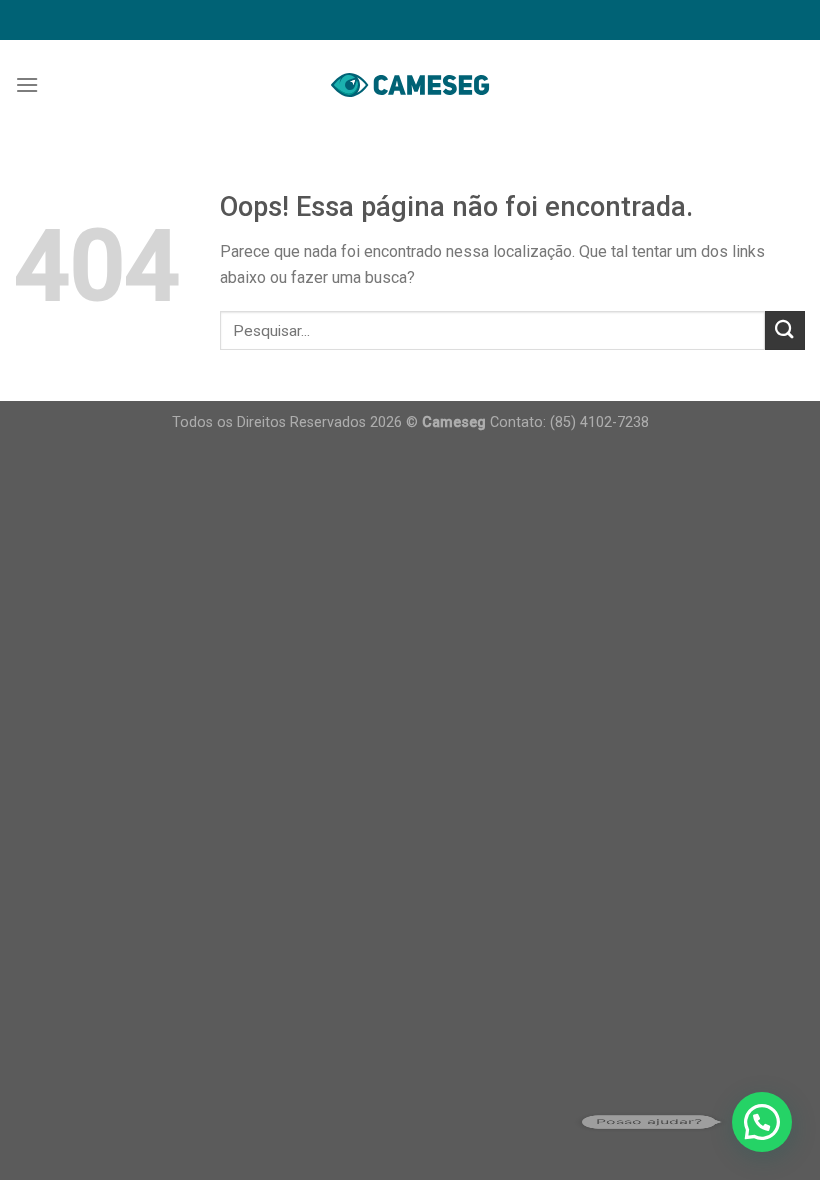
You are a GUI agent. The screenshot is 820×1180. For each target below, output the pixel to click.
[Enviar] (785, 330)
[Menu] (27, 84)
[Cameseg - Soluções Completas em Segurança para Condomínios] (410, 84)
